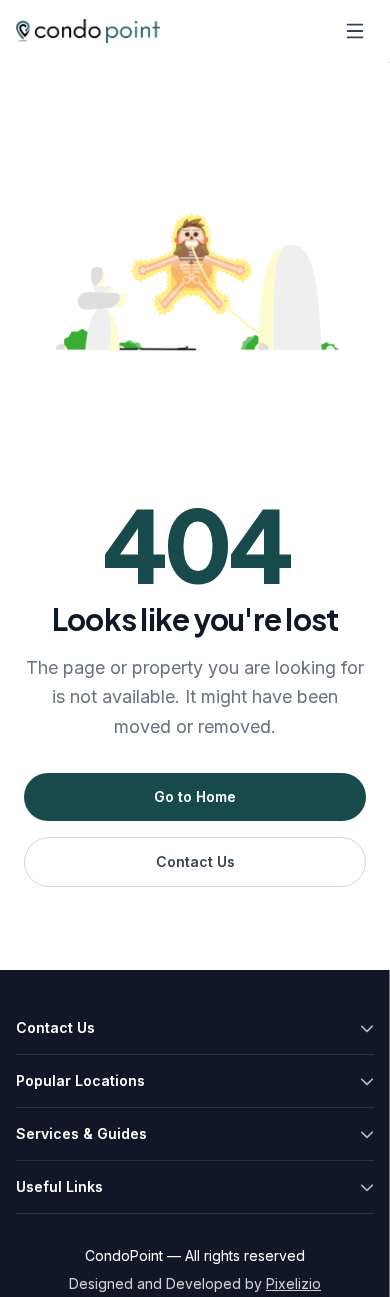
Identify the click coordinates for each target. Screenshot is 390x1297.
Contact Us (195, 861)
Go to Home (195, 796)
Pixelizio (293, 1283)
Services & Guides (81, 1133)
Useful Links (59, 1186)
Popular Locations (80, 1080)
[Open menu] (355, 31)
